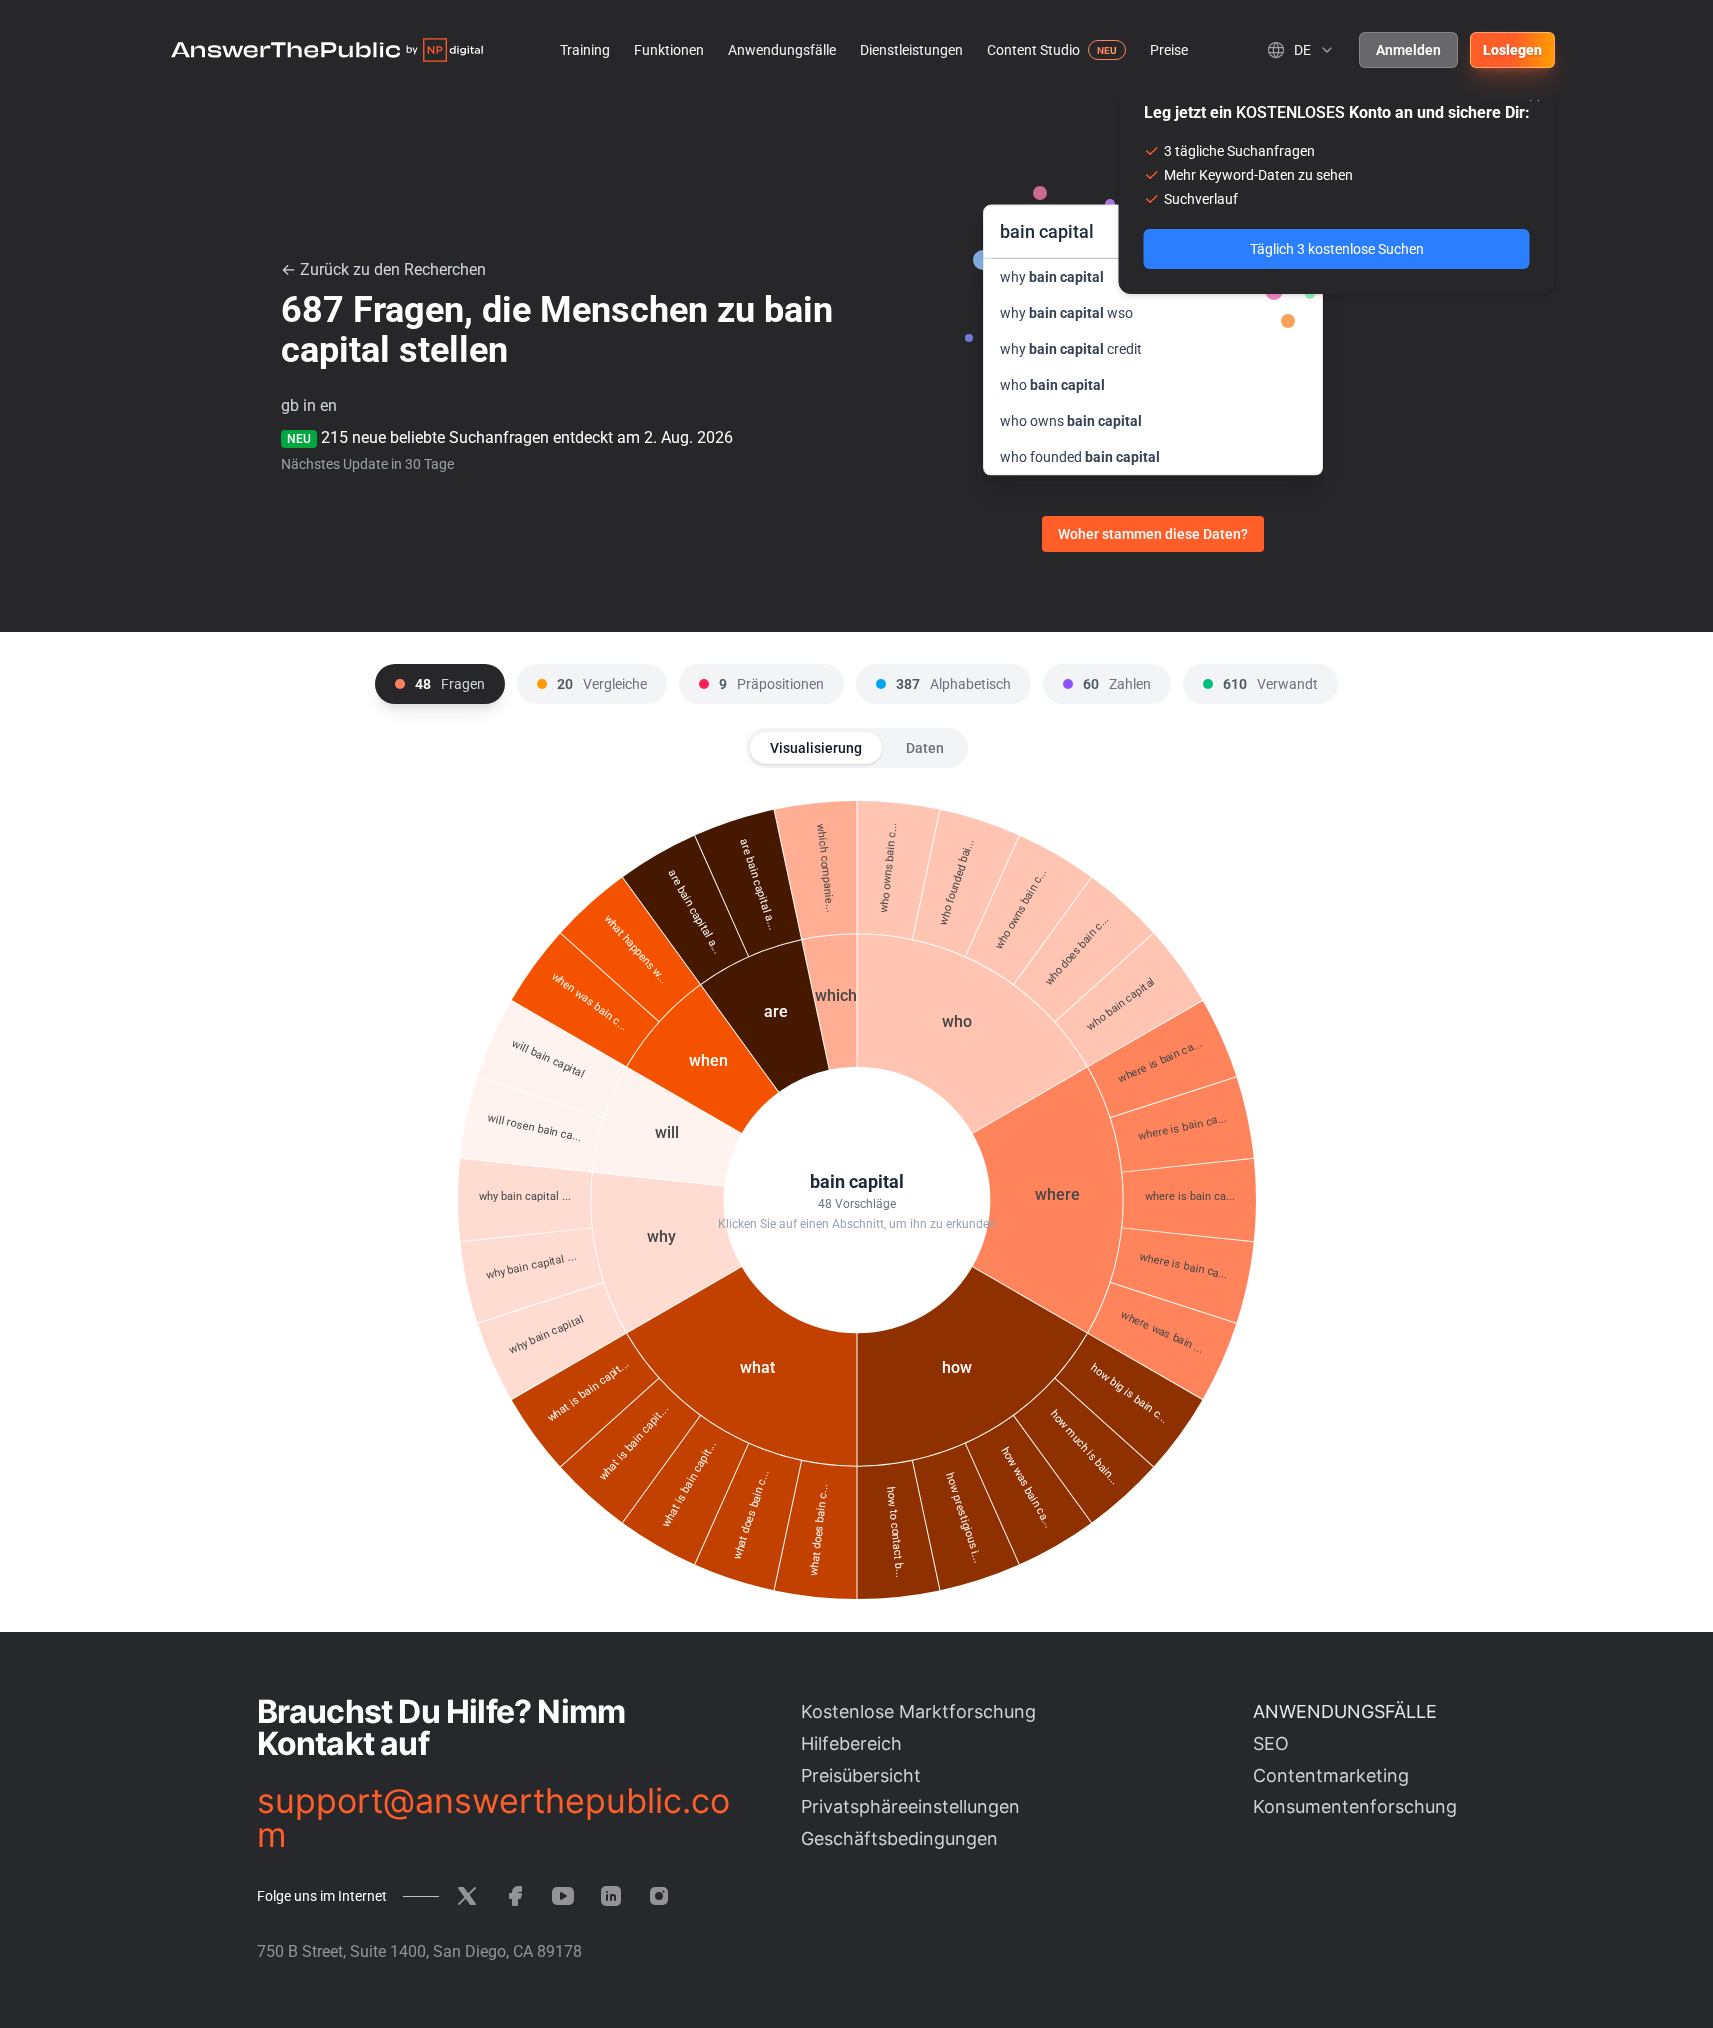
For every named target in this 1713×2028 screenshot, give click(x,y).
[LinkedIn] (611, 1896)
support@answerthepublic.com (493, 1818)
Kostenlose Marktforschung (918, 1711)
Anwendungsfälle (782, 50)
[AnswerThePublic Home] (327, 50)
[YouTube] (563, 1896)
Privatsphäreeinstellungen (910, 1806)
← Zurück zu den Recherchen (383, 269)
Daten (925, 748)
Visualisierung (816, 748)
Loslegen (1512, 50)
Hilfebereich (851, 1743)
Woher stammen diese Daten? (1153, 534)
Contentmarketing (1331, 1775)
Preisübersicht (861, 1775)
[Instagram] (659, 1896)
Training (585, 50)
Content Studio (1033, 50)
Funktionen (669, 50)
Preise (1169, 50)
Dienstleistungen (911, 50)
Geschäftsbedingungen (899, 1838)
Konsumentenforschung (1355, 1806)
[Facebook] (515, 1896)
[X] (467, 1896)
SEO (1271, 1743)
